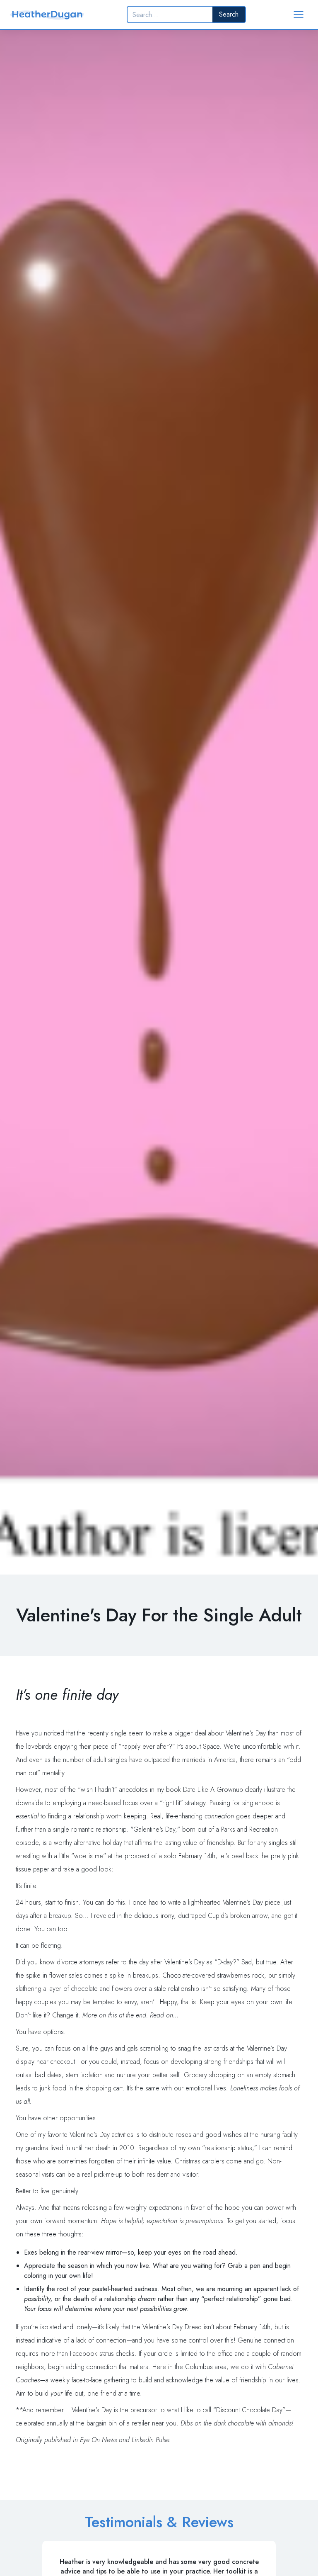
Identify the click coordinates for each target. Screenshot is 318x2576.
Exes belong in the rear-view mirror (73, 2252)
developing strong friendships (212, 2062)
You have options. (41, 2032)
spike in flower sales (54, 1975)
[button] (299, 15)
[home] (47, 15)
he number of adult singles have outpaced (112, 1760)
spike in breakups (134, 1975)
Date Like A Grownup (213, 1790)
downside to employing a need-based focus (78, 1803)
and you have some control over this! (184, 2340)
